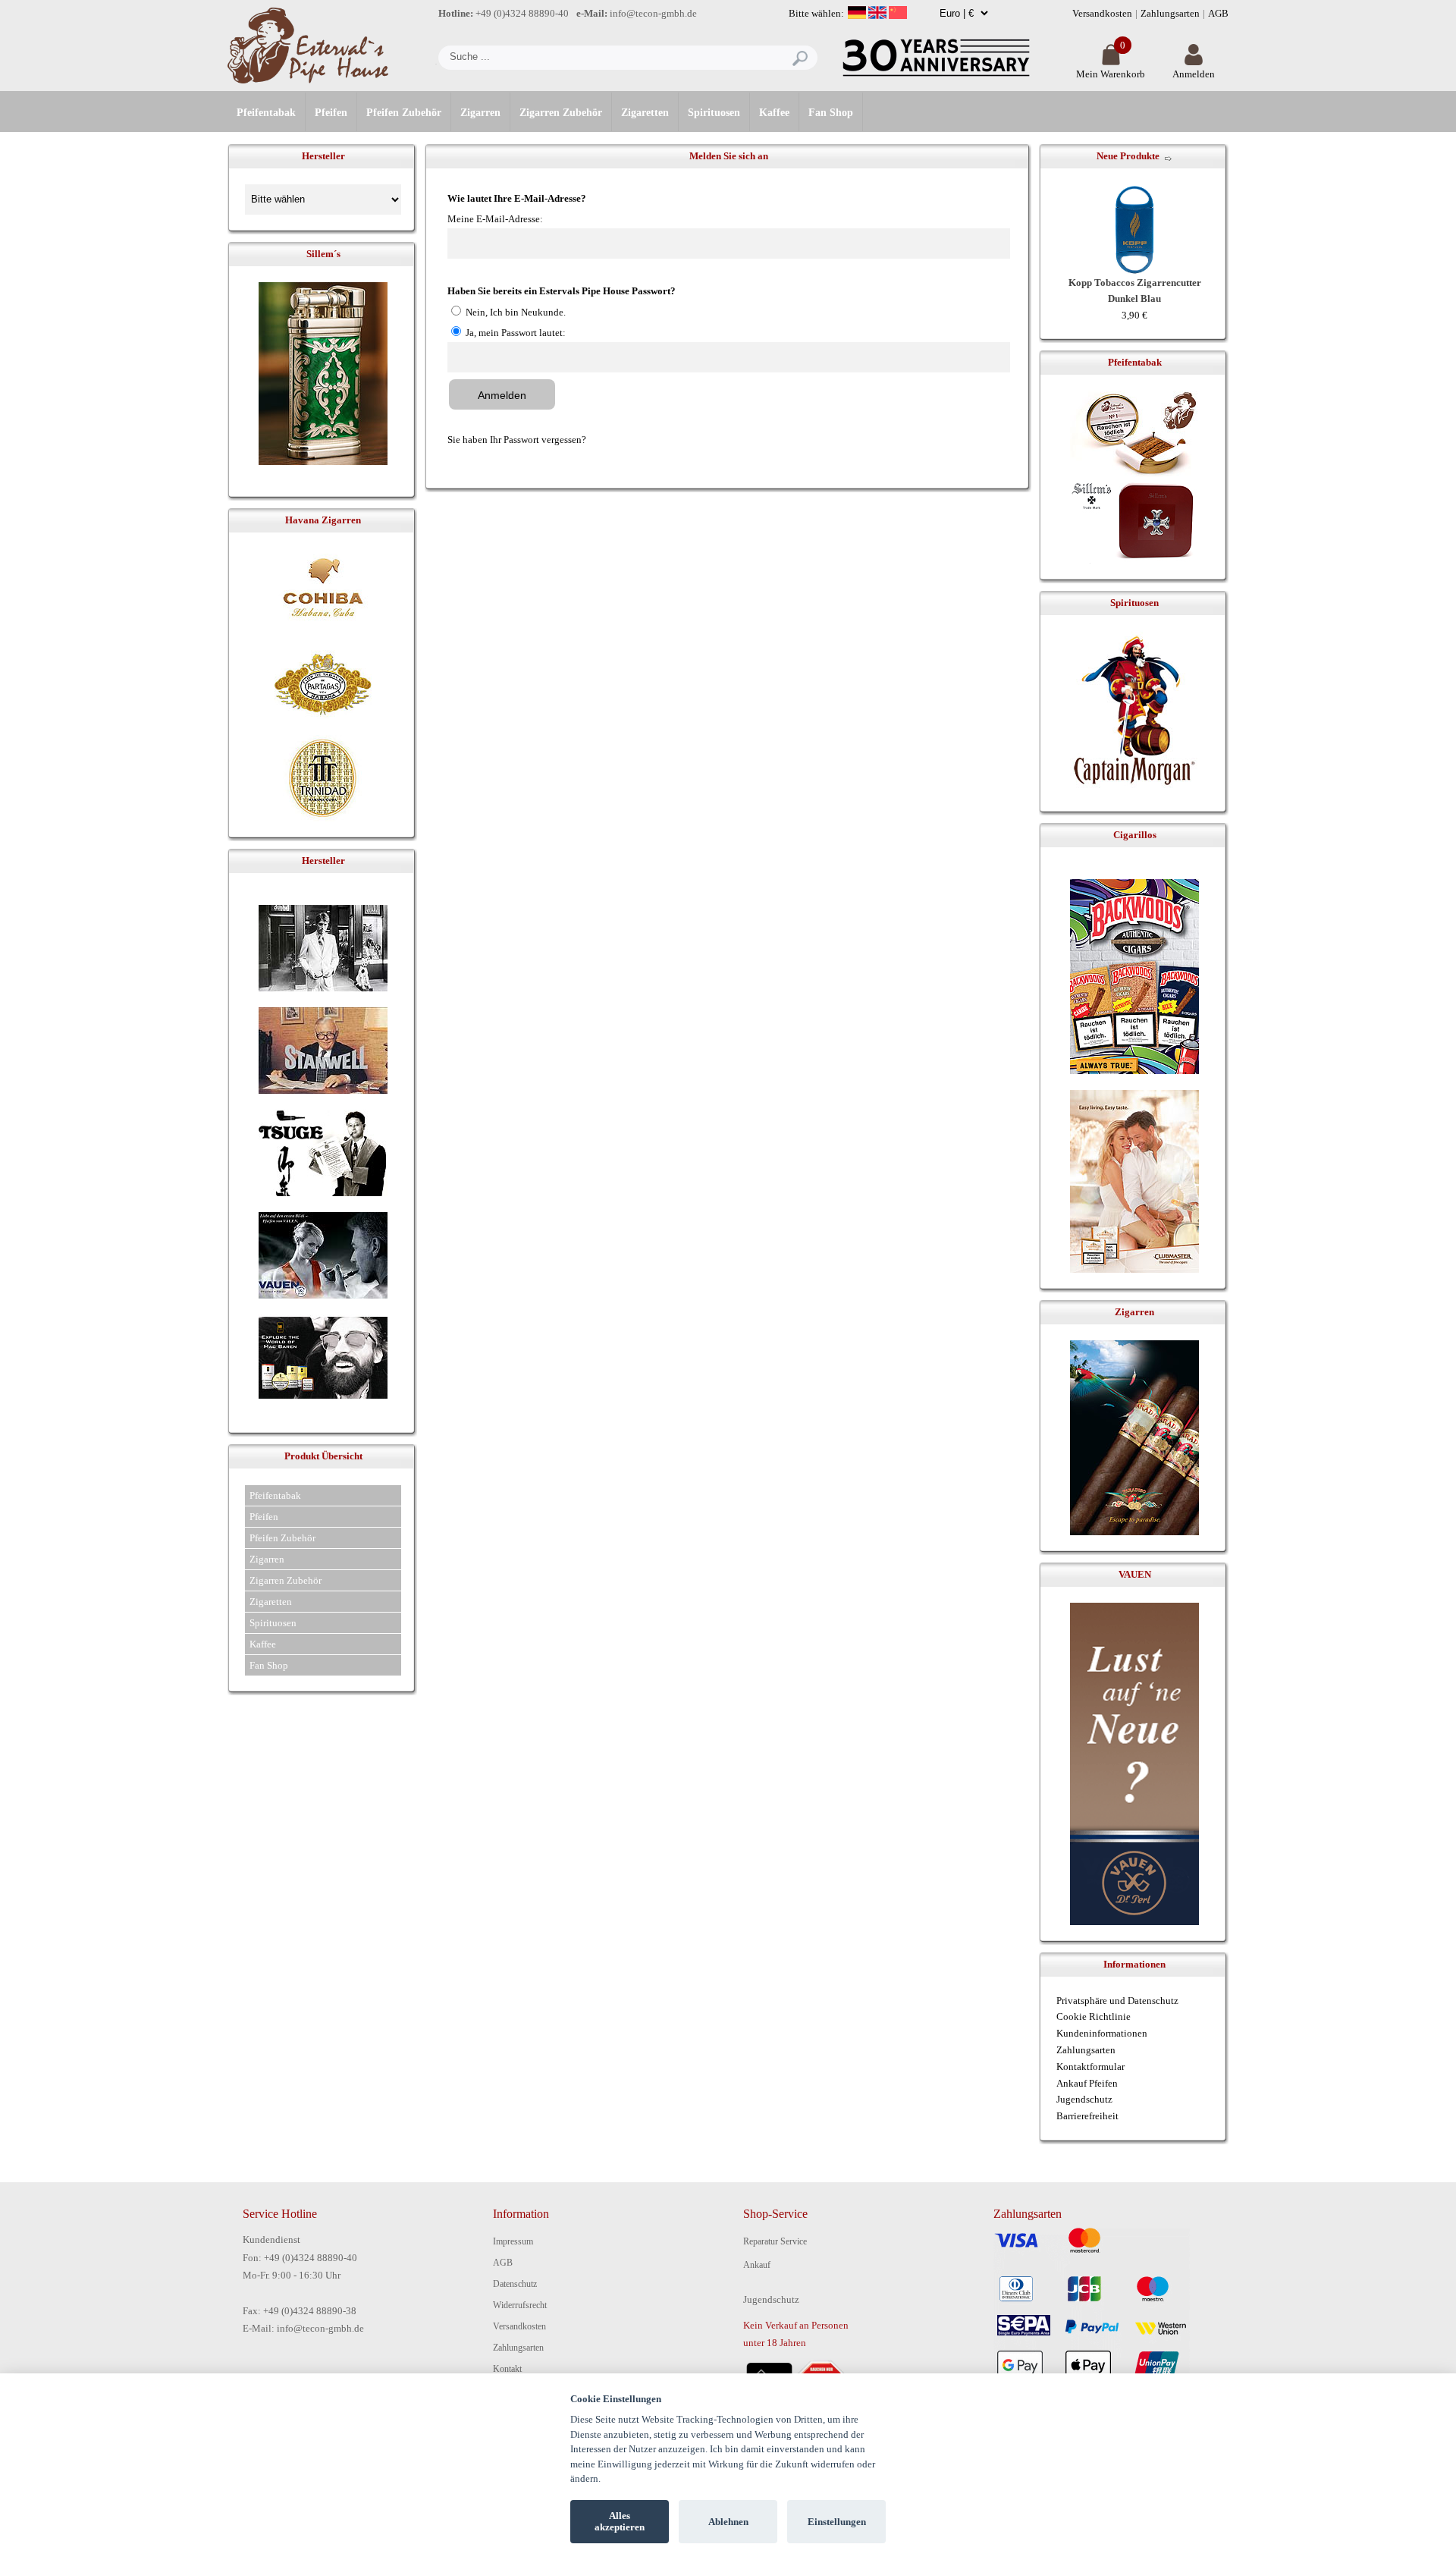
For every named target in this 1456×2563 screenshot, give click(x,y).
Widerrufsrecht (520, 2305)
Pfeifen (331, 113)
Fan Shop (831, 113)
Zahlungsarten (1170, 13)
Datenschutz (515, 2284)
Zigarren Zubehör (561, 113)
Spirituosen (714, 113)
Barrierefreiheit (1087, 2116)
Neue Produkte (1128, 156)
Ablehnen (728, 2522)
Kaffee (774, 113)
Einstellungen (837, 2522)
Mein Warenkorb (1111, 74)
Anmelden (1194, 74)
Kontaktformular (1090, 2067)
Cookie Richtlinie (1094, 2016)
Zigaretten (645, 113)
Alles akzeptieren (620, 2522)
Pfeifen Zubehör (404, 113)
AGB (1218, 13)
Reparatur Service (775, 2241)
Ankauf (757, 2265)
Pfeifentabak (266, 113)
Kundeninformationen (1102, 2033)
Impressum (513, 2241)
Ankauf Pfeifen (1087, 2083)
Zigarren (480, 113)
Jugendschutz (1084, 2099)
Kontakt (507, 2369)
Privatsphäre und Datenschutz (1117, 2001)
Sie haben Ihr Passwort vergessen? (517, 440)
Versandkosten (1102, 13)
